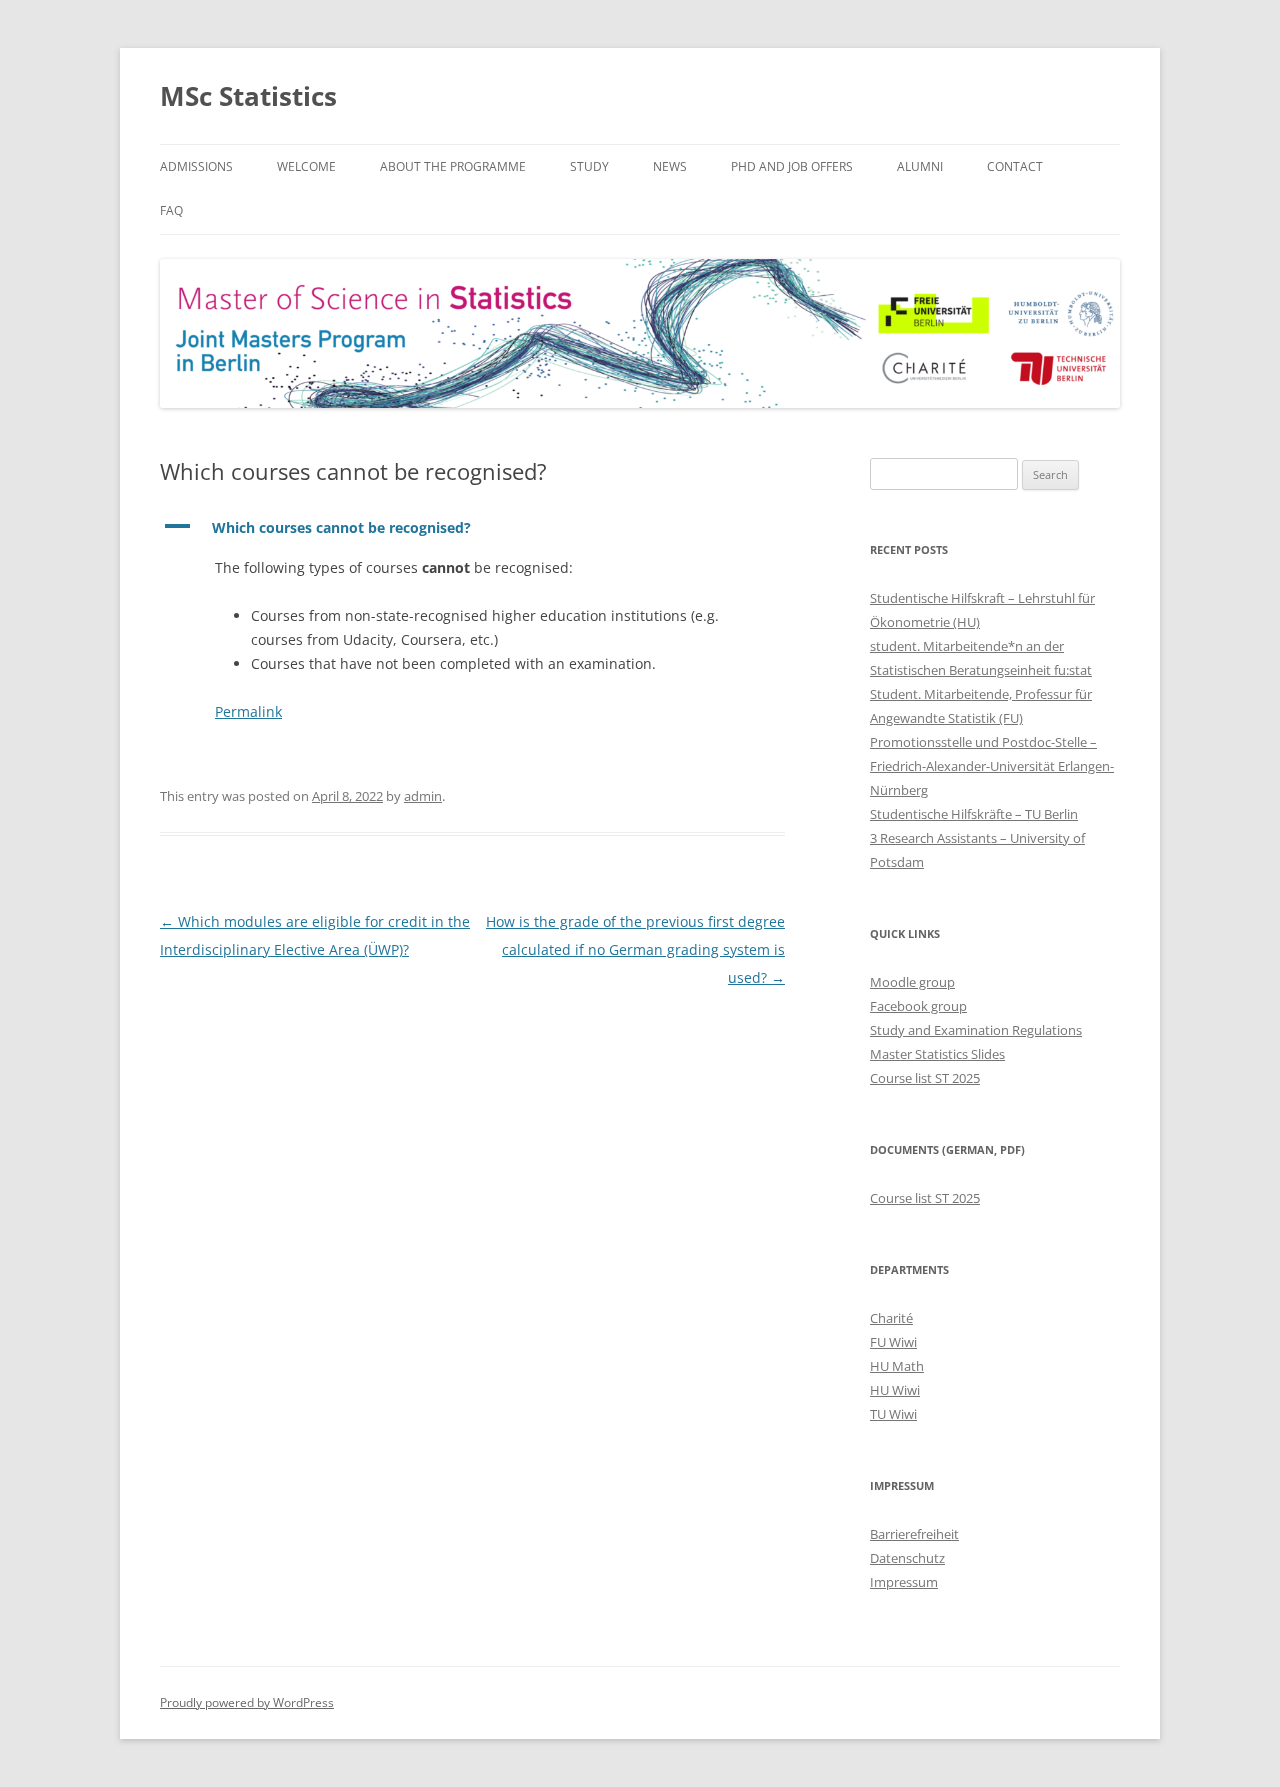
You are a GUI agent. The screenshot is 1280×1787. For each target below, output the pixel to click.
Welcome (306, 166)
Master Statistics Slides (937, 1054)
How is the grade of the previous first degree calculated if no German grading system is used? (635, 949)
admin (423, 796)
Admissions (196, 166)
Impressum (904, 1582)
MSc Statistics (248, 96)
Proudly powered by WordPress (247, 1702)
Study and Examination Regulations (976, 1030)
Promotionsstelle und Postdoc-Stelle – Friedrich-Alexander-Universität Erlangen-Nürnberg (992, 766)
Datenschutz (907, 1558)
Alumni (920, 166)
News (670, 166)
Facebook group (918, 1006)
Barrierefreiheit (914, 1534)
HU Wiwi (895, 1390)
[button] (472, 528)
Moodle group (912, 982)
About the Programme (453, 166)
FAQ (171, 210)
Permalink (248, 711)
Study (589, 166)
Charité (891, 1318)
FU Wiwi (893, 1342)
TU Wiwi (893, 1414)
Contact (1015, 166)
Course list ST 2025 (925, 1078)
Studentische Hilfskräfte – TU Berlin (974, 814)
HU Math (897, 1366)
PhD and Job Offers (792, 166)
